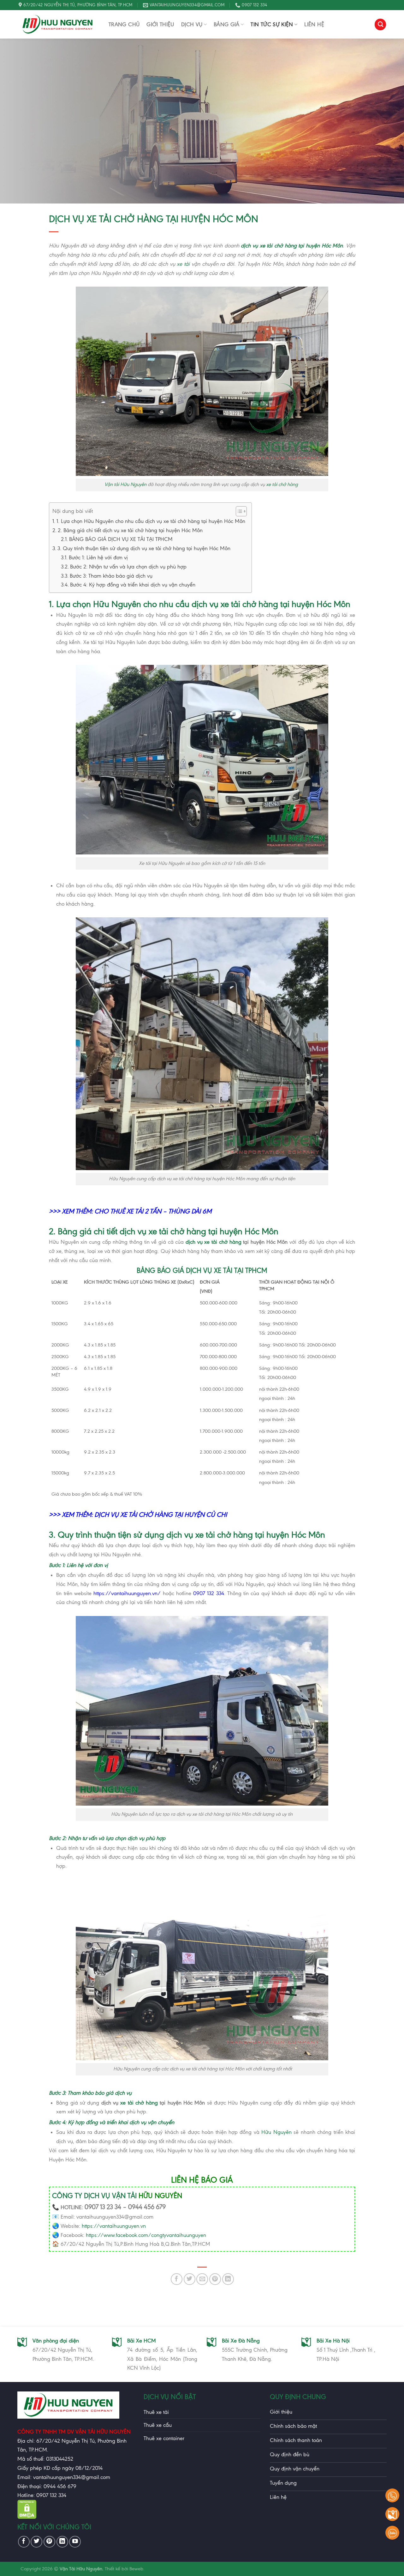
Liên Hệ (314, 24)
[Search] (380, 24)
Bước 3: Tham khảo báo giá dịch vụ (111, 576)
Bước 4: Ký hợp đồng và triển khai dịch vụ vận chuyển (133, 585)
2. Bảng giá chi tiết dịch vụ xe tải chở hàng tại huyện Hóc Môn (130, 530)
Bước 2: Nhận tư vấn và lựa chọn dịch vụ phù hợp (128, 567)
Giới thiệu (160, 24)
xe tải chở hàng (282, 484)
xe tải (183, 264)
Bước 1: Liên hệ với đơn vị (99, 557)
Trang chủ (124, 24)
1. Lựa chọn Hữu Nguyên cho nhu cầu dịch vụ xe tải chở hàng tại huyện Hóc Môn (151, 521)
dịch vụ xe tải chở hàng (213, 1242)
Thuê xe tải (156, 2412)
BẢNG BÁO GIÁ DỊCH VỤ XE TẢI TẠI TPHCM (121, 539)
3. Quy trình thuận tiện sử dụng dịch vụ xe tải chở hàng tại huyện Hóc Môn (144, 548)
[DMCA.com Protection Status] (27, 2517)
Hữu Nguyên (276, 2132)
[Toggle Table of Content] (238, 511)
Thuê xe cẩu (158, 2425)
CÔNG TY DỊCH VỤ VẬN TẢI (94, 2196)
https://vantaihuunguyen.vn (114, 2226)
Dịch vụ (192, 24)
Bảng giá (227, 24)
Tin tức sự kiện (272, 24)
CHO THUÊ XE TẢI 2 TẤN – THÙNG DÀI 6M (153, 1211)
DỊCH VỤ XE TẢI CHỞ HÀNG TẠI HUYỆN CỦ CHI (161, 1515)
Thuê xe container (164, 2438)
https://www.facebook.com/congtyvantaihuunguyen (146, 2235)
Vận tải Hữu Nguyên (125, 484)
